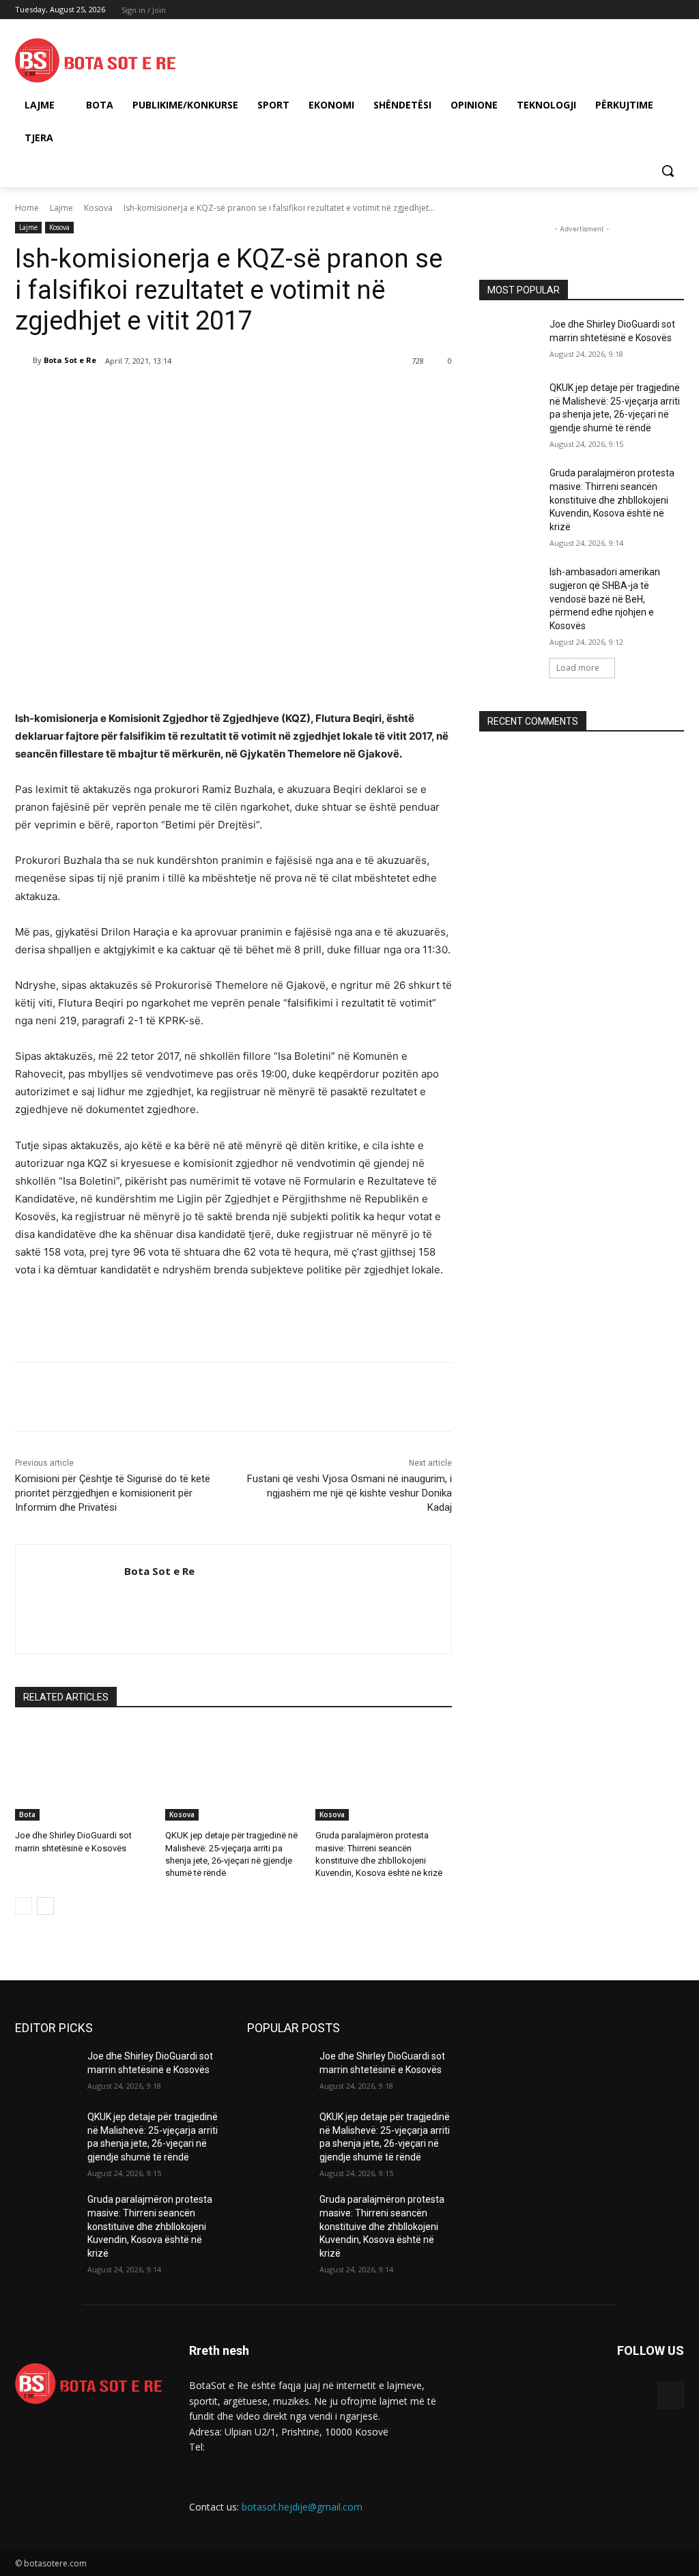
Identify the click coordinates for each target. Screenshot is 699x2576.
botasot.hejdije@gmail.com (302, 2507)
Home (27, 208)
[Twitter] (639, 10)
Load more (578, 668)
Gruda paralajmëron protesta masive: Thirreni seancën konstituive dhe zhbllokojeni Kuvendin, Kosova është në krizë (612, 500)
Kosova (98, 208)
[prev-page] (24, 1906)
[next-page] (45, 1906)
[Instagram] (619, 10)
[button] (668, 171)
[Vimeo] (657, 10)
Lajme (61, 208)
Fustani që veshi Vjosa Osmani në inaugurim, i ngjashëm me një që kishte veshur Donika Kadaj (349, 1493)
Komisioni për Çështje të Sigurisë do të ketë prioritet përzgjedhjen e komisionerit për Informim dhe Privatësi (113, 1493)
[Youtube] (676, 10)
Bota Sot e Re (70, 360)
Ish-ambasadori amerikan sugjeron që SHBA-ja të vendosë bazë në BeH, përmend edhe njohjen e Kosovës (605, 598)
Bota (27, 1814)
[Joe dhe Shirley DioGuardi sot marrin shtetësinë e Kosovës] (83, 1773)
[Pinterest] (176, 396)
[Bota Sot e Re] (24, 360)
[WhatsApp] (208, 396)
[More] (240, 396)
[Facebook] (600, 10)
